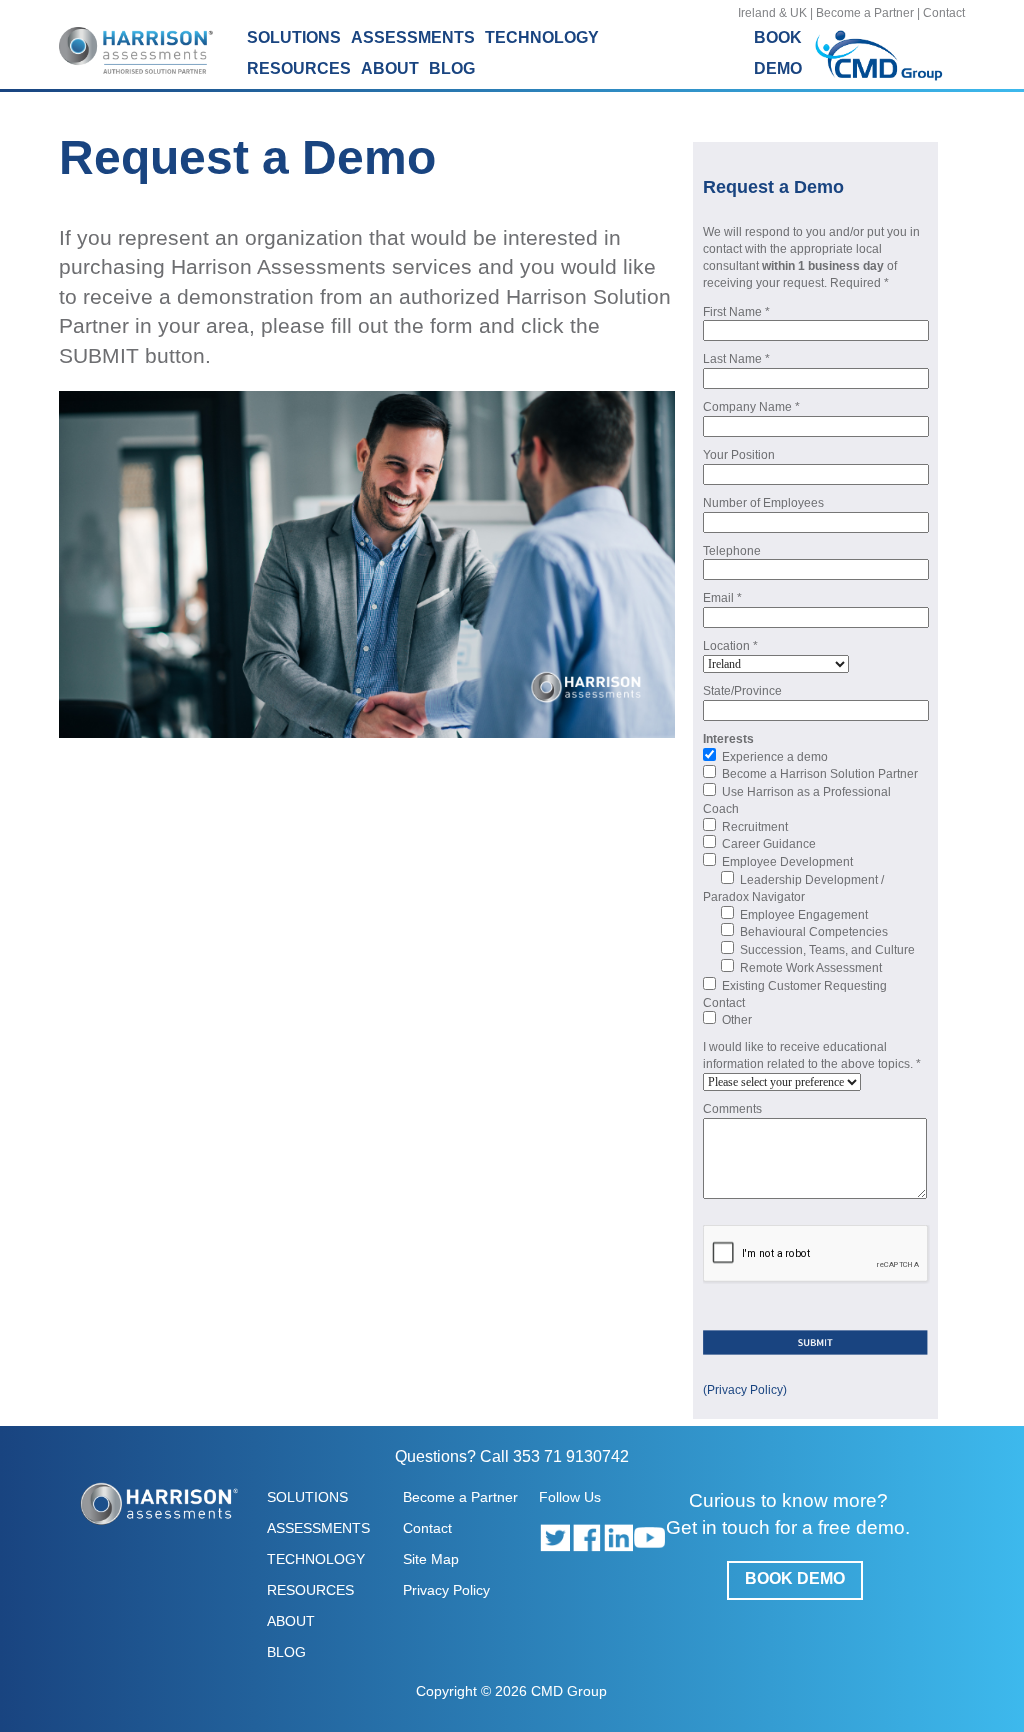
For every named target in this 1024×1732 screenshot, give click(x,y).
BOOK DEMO (795, 1578)
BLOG (452, 68)
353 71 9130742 (571, 1456)
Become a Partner (865, 13)
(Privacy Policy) (745, 1390)
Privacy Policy (446, 1590)
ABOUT (291, 1621)
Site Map (431, 1559)
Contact (944, 13)
